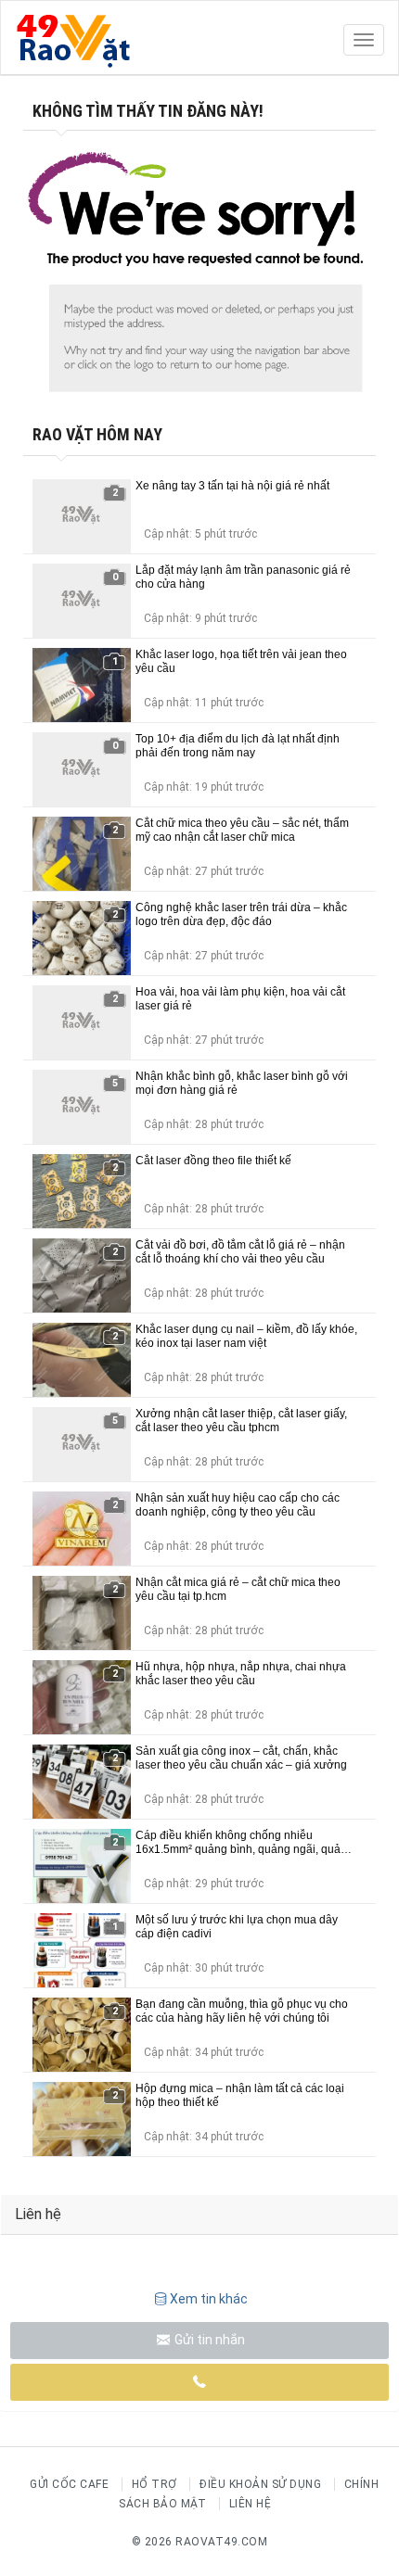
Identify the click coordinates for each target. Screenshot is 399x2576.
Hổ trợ (154, 2484)
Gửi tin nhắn (208, 2340)
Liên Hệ (251, 2504)
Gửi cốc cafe (69, 2484)
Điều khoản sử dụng (260, 2484)
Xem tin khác (209, 2299)
